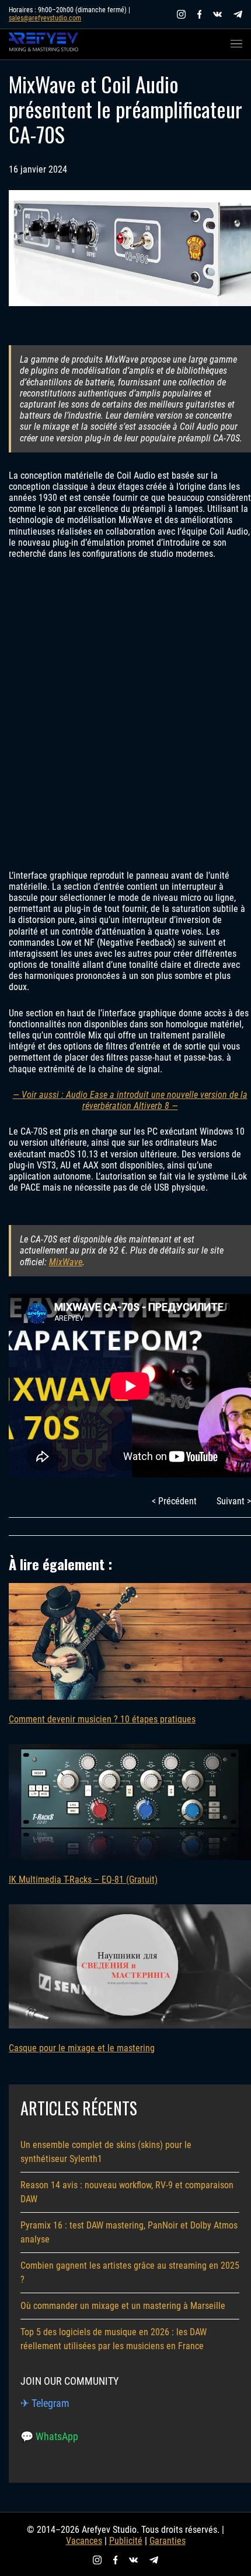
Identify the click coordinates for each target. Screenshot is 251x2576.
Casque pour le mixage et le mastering (82, 2048)
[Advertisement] (125, 714)
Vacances (84, 2541)
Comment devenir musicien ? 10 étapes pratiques (102, 1719)
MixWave (66, 1262)
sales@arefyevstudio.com (45, 18)
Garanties (168, 2541)
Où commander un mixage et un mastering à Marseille (123, 2306)
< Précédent (174, 1501)
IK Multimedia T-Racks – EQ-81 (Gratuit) (83, 1880)
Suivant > (234, 1501)
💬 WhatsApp (49, 2436)
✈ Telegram (45, 2403)
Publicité (126, 2541)
